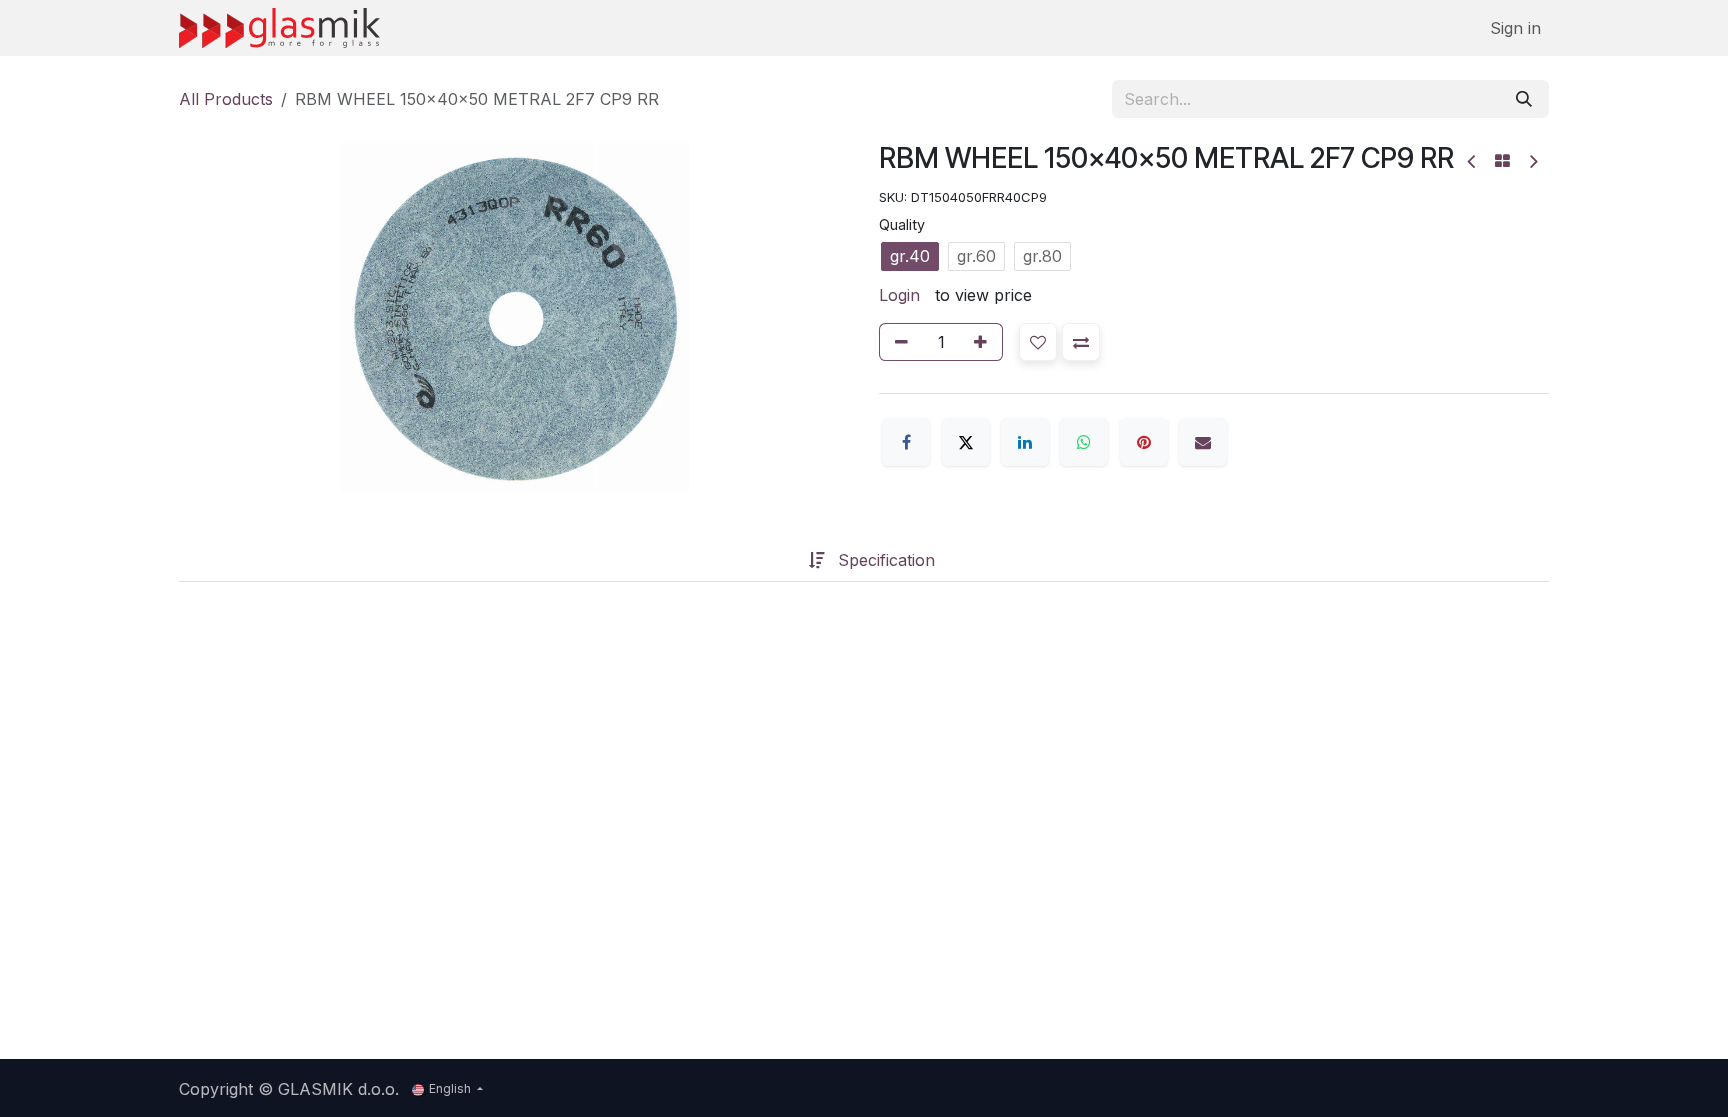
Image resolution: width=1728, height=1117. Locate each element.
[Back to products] (1502, 161)
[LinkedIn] (1025, 442)
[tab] (777, 560)
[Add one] (984, 342)
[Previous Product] (1472, 161)
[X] (966, 442)
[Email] (1203, 442)
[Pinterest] (1144, 442)
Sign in (1515, 28)
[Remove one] (898, 342)
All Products (226, 99)
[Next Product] (1532, 161)
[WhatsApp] (1084, 442)
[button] (1038, 342)
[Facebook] (906, 442)
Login (899, 295)
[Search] (1524, 99)
